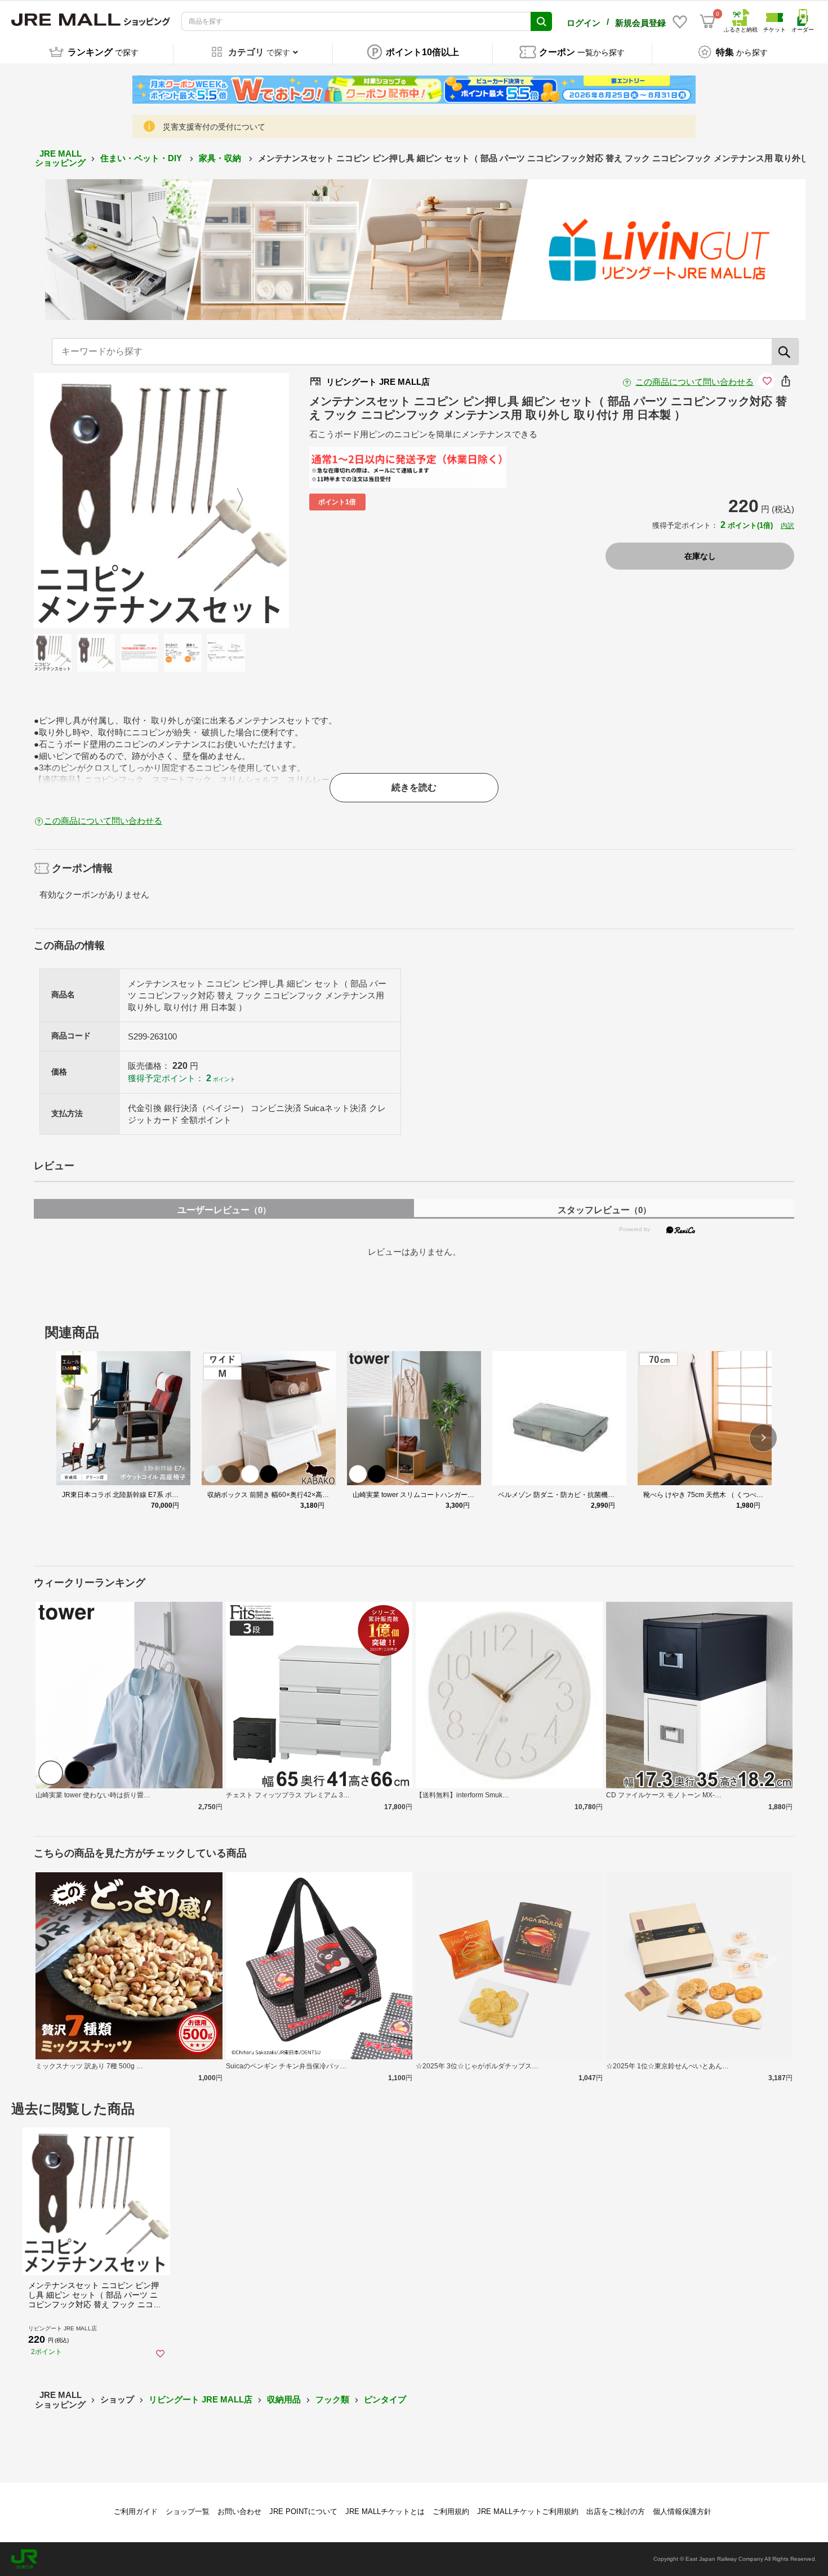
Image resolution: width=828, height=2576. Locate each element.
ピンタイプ (385, 2399)
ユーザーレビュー (224, 1210)
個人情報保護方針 (682, 2511)
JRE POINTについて (303, 2511)
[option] (161, 501)
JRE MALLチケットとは (385, 2511)
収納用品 (284, 2399)
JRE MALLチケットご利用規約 (528, 2511)
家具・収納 (221, 158)
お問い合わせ (239, 2511)
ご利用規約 (451, 2511)
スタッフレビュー (604, 1210)
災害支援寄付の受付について (214, 127)
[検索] (785, 352)
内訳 (787, 526)
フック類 (332, 2399)
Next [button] (233, 500)
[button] (763, 1438)
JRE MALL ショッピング (60, 158)
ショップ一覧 (188, 2511)
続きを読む (414, 787)
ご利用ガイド (136, 2511)
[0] (707, 21)
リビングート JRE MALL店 (201, 2399)
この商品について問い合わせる (695, 382)
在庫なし (700, 556)
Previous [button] (90, 500)
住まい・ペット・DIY (142, 158)
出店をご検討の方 (616, 2511)
